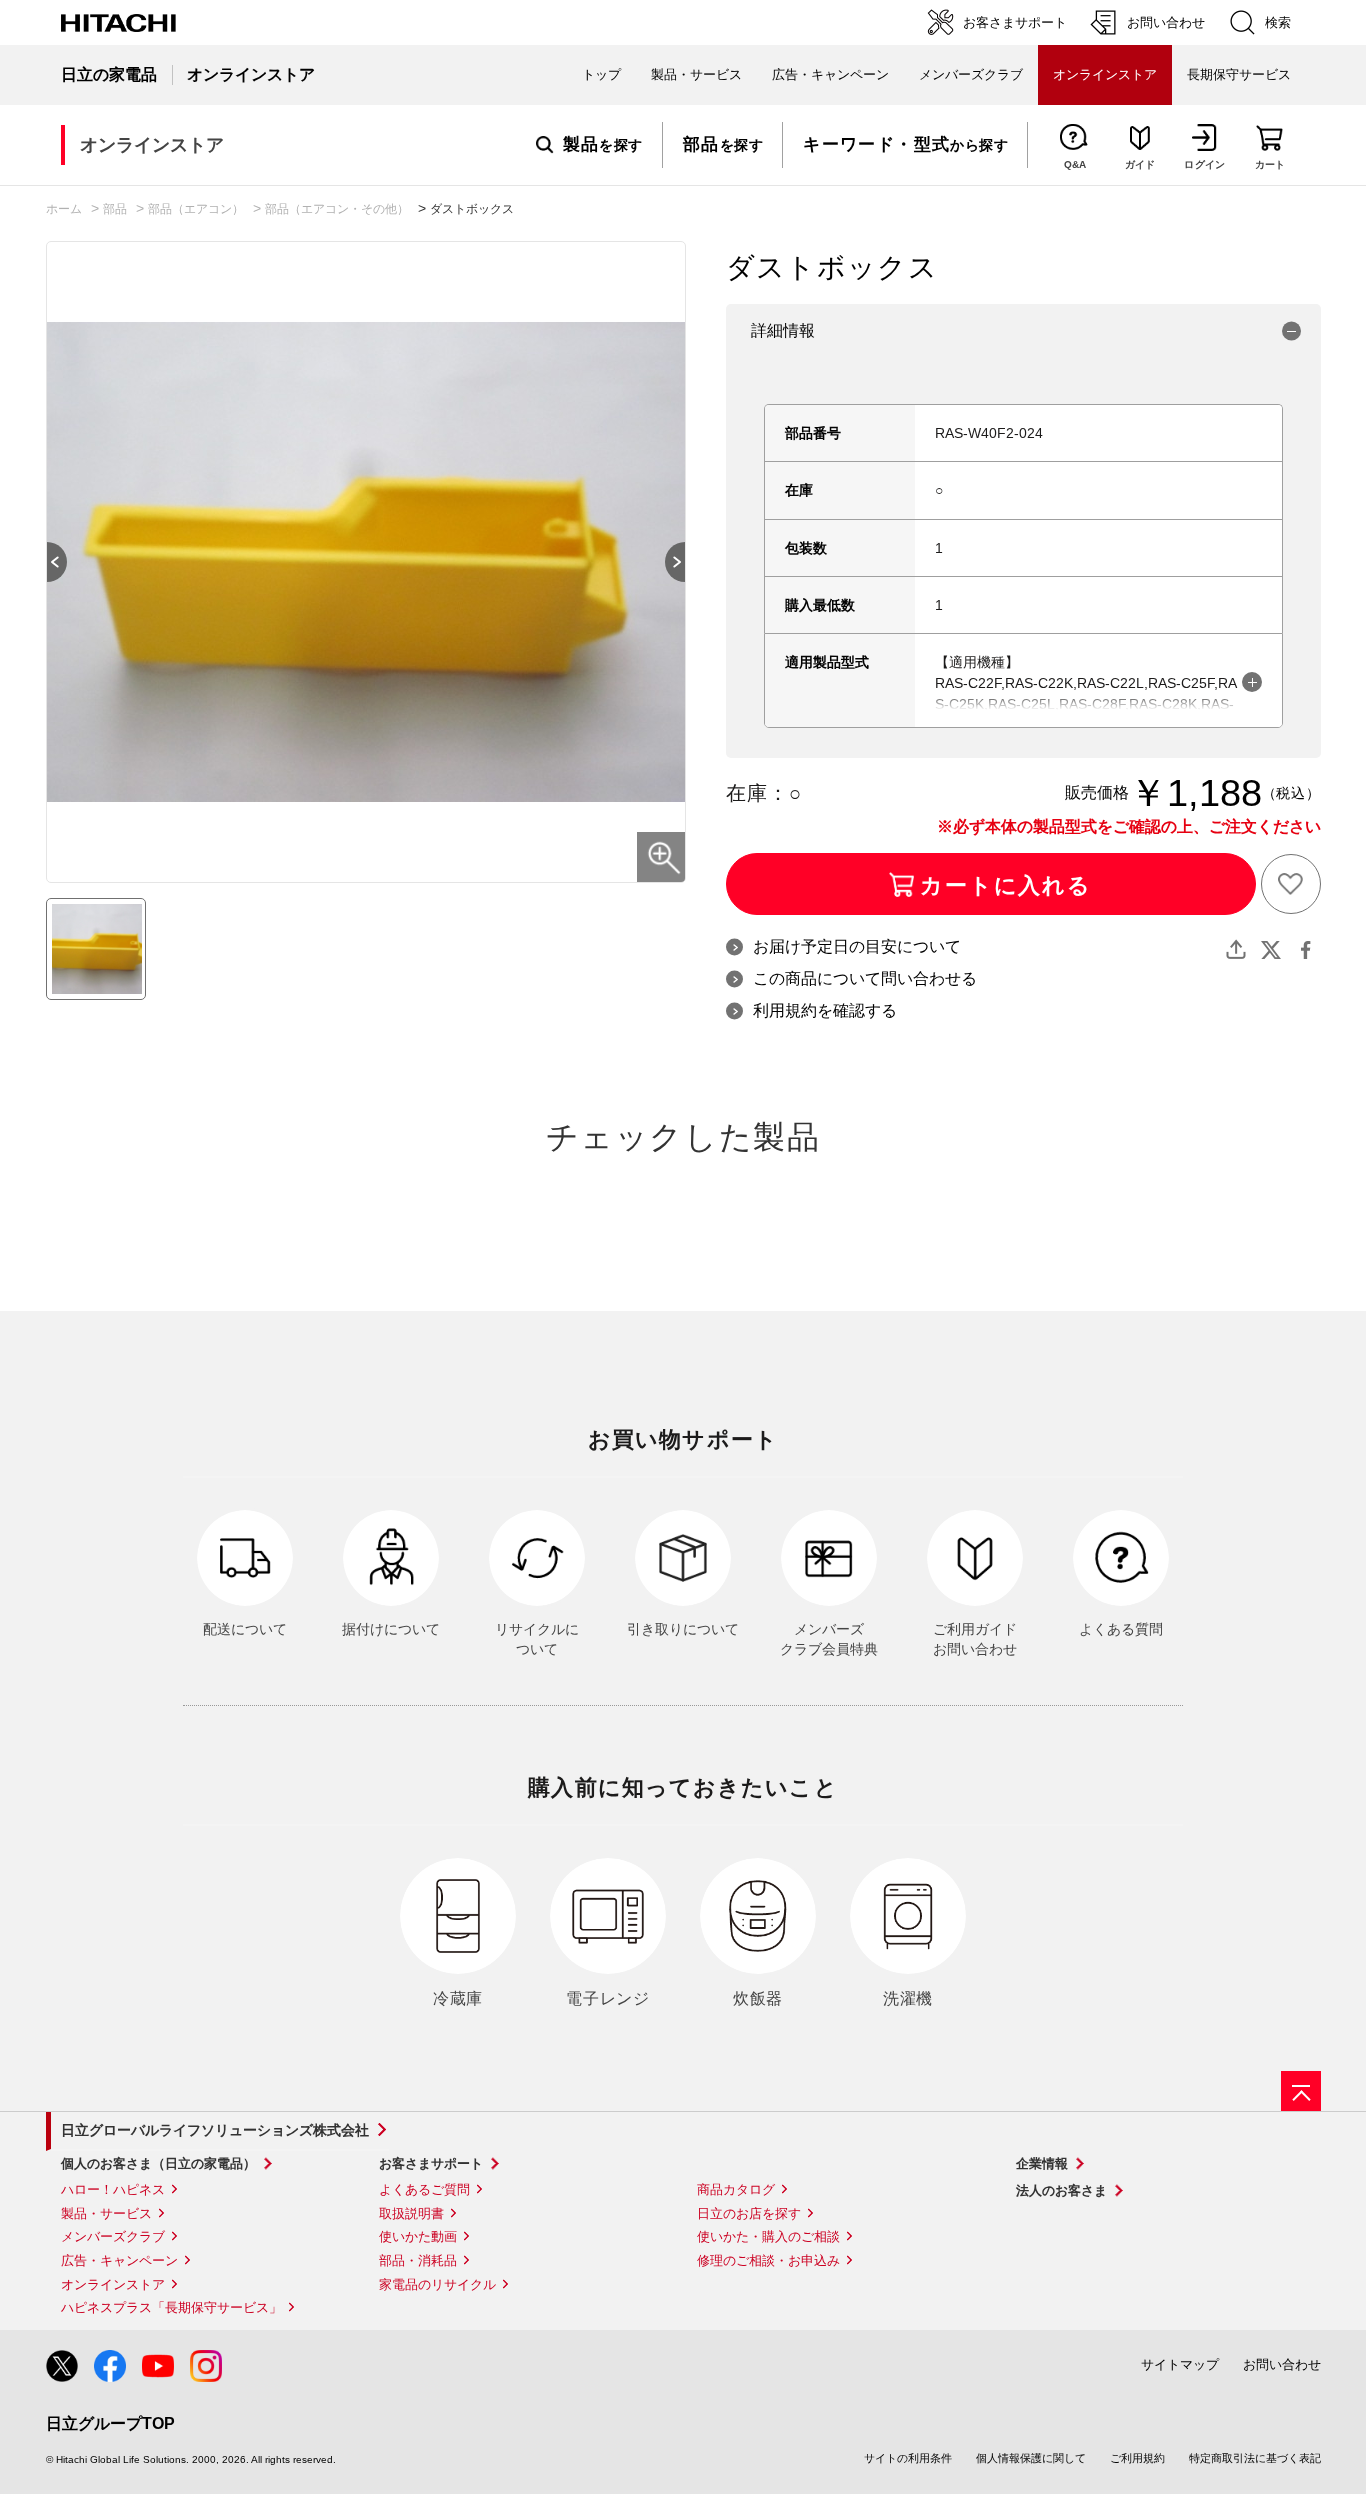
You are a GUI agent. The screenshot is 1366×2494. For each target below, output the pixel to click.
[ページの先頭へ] (1301, 2091)
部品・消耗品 (418, 2260)
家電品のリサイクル (437, 2284)
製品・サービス (106, 2213)
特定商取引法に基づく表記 (1255, 2458)
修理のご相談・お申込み (768, 2260)
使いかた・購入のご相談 (768, 2236)
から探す (905, 145)
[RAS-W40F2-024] (96, 949)
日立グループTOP (110, 2423)
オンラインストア (113, 2284)
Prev (47, 562)
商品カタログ (736, 2189)
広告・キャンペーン (119, 2260)
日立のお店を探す (749, 2213)
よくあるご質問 (424, 2189)
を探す (603, 145)
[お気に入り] (1291, 884)
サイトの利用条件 (908, 2458)
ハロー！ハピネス (113, 2189)
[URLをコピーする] (1236, 950)
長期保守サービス (1239, 74)
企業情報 (1042, 2163)
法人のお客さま (1061, 2190)
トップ (601, 74)
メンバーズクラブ (971, 74)
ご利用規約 (1137, 2458)
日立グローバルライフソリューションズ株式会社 (215, 2130)
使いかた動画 (418, 2236)
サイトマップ (1180, 2364)
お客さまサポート (431, 2163)
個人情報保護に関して (1031, 2458)
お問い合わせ (1282, 2364)
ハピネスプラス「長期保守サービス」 (171, 2307)
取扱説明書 (411, 2213)
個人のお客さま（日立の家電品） (158, 2163)
